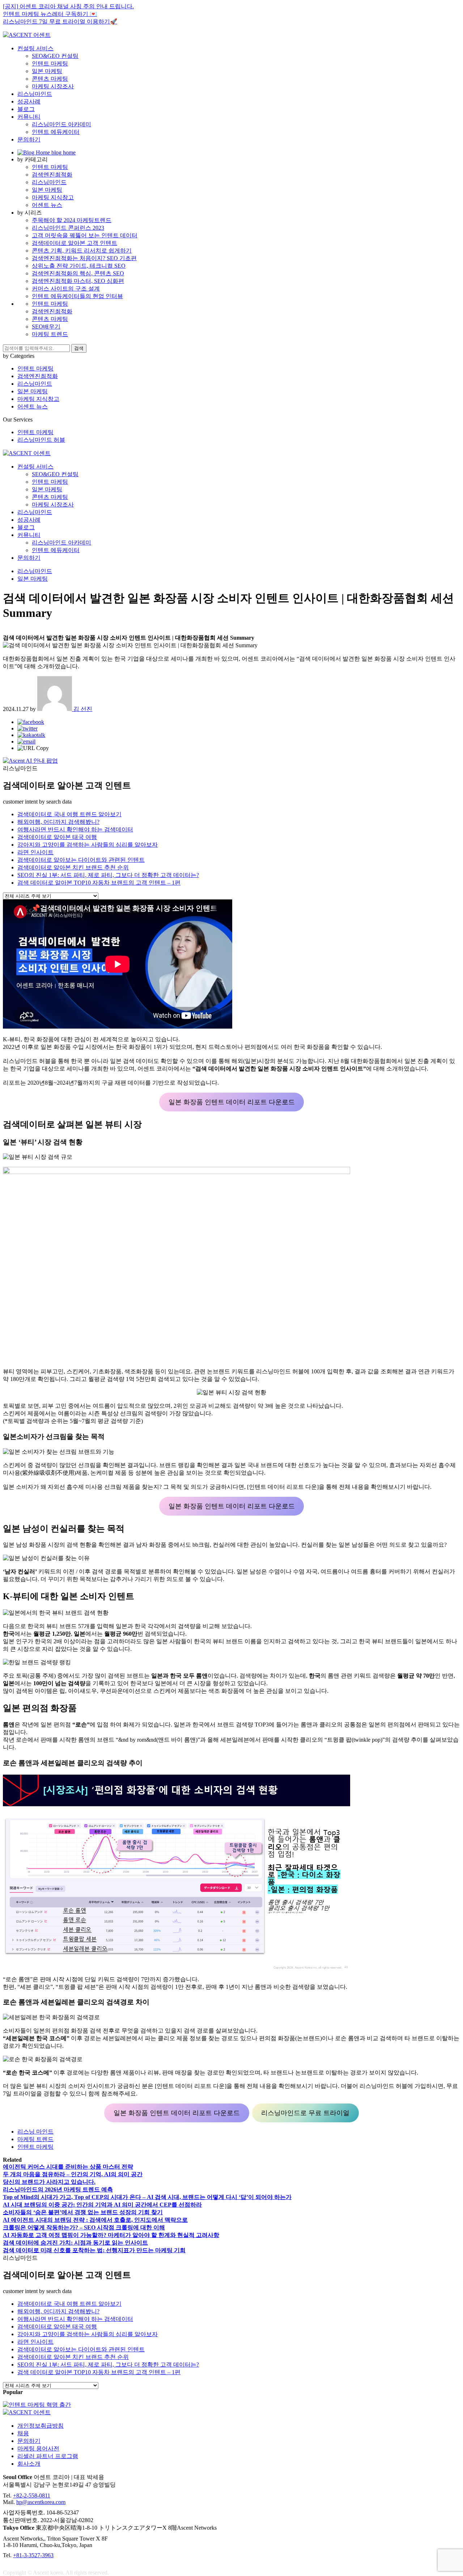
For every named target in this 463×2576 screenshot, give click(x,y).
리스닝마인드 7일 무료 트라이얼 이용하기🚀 (60, 22)
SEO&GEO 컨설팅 (55, 56)
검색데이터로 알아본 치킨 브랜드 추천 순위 (73, 867)
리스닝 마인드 (35, 2132)
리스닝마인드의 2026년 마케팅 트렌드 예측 (58, 2189)
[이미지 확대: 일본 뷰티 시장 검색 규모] (451, 1163)
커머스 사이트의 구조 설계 (66, 289)
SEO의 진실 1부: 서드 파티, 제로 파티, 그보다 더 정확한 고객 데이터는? (108, 875)
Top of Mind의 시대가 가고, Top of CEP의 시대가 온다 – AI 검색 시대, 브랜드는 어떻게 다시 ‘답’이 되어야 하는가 (147, 2197)
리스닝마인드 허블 (41, 440)
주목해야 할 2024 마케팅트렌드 (72, 220)
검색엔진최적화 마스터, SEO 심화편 (78, 281)
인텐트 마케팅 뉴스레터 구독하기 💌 (50, 14)
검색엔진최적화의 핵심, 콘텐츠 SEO (78, 273)
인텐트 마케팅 (50, 63)
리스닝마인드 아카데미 (61, 124)
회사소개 (29, 2464)
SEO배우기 (46, 327)
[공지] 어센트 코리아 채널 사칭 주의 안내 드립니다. (68, 6)
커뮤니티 (29, 117)
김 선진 (82, 709)
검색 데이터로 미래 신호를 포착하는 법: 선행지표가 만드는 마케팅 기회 (94, 2250)
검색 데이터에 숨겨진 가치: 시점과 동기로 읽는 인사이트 (75, 2243)
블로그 (26, 109)
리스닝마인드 (35, 94)
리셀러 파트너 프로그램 (48, 2456)
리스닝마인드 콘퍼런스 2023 (68, 228)
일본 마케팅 (47, 71)
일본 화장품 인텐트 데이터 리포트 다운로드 (232, 1102)
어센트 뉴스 (47, 205)
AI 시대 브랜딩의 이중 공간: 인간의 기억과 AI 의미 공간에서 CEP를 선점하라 (102, 2205)
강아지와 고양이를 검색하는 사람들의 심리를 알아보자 (88, 845)
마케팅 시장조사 (53, 86)
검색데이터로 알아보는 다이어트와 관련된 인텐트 (81, 860)
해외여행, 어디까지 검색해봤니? (58, 822)
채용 (23, 2433)
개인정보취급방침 (41, 2426)
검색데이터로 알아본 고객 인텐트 (75, 243)
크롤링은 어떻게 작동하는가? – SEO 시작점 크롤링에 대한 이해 (84, 2227)
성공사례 (29, 101)
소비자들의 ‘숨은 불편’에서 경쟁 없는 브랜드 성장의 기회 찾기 (83, 2212)
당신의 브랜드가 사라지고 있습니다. (49, 2182)
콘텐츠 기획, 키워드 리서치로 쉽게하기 (82, 251)
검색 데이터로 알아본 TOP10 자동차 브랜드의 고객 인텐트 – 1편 (99, 883)
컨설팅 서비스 (35, 48)
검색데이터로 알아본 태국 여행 (57, 837)
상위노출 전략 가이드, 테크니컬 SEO (79, 266)
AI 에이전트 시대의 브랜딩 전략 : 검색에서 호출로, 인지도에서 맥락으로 (95, 2220)
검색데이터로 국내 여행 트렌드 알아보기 (69, 814)
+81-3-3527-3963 (33, 2555)
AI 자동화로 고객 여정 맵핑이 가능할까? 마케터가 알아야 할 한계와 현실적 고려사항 (111, 2235)
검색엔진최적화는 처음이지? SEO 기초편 (84, 258)
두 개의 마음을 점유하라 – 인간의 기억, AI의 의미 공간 (73, 2174)
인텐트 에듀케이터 (56, 132)
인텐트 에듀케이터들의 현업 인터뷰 (77, 296)
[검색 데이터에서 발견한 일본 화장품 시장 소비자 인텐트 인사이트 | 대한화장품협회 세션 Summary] (31, 722)
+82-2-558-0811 (32, 2495)
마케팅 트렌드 (50, 334)
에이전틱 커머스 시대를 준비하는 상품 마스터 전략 (68, 2167)
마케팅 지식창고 (53, 197)
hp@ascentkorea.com (41, 2502)
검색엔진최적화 (52, 175)
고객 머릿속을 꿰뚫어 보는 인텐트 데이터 (85, 235)
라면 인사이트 (35, 852)
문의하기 (29, 139)
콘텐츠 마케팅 (50, 79)
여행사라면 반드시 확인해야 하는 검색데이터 (75, 829)
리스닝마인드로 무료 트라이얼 (305, 2113)
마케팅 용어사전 (38, 2448)
